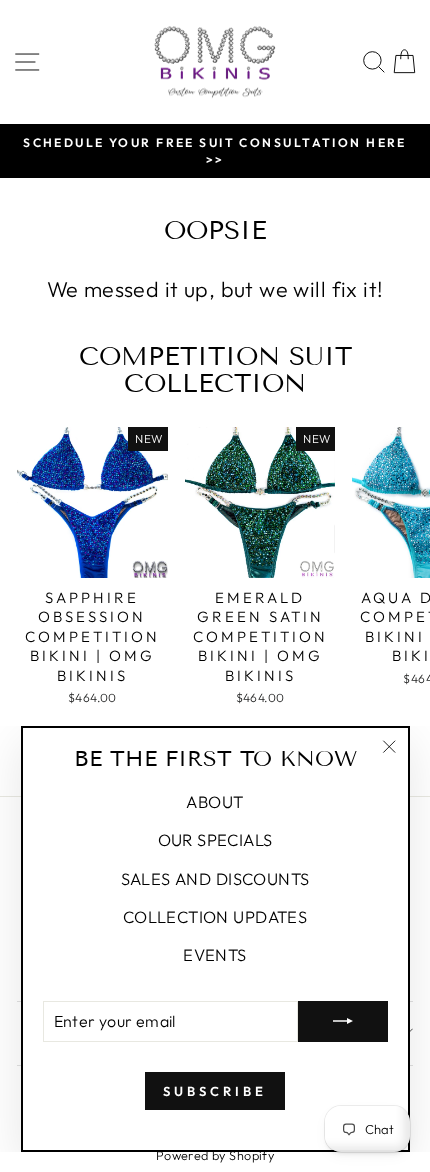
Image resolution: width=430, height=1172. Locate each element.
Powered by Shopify (215, 1155)
